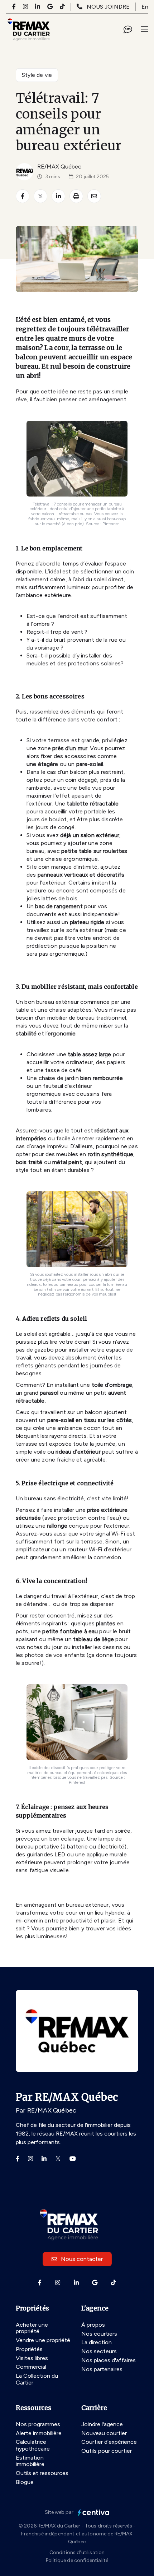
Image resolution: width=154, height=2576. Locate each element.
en (145, 7)
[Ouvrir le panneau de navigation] (145, 29)
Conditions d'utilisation (77, 2552)
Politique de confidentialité (77, 2560)
